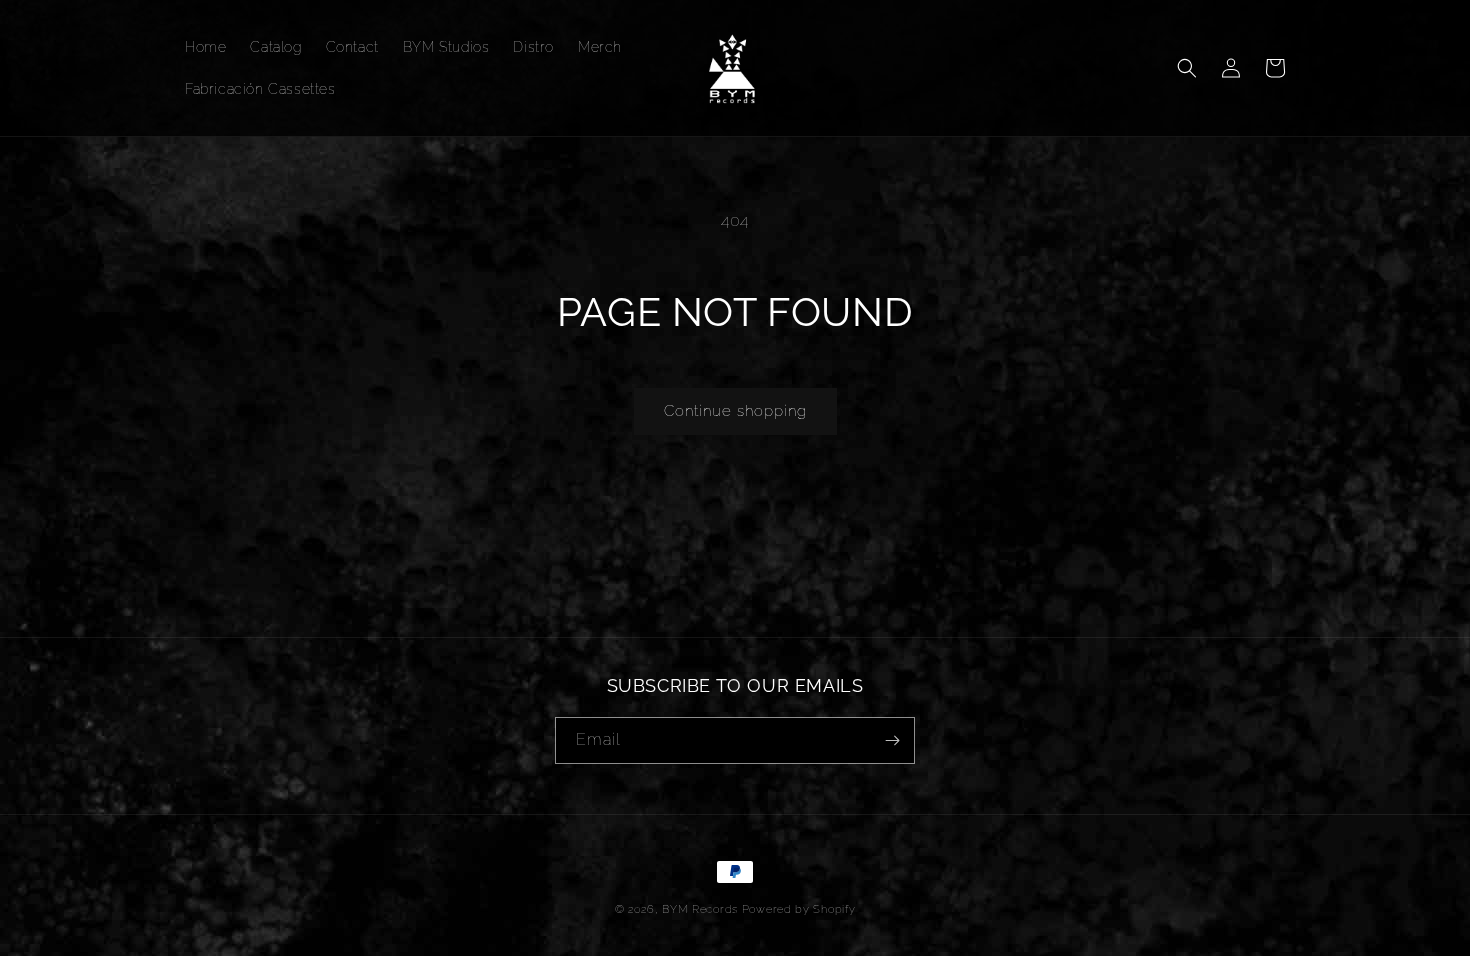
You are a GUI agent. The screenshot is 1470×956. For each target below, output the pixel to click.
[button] (1187, 68)
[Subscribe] (892, 740)
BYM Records (700, 909)
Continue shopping (735, 411)
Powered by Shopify (799, 909)
